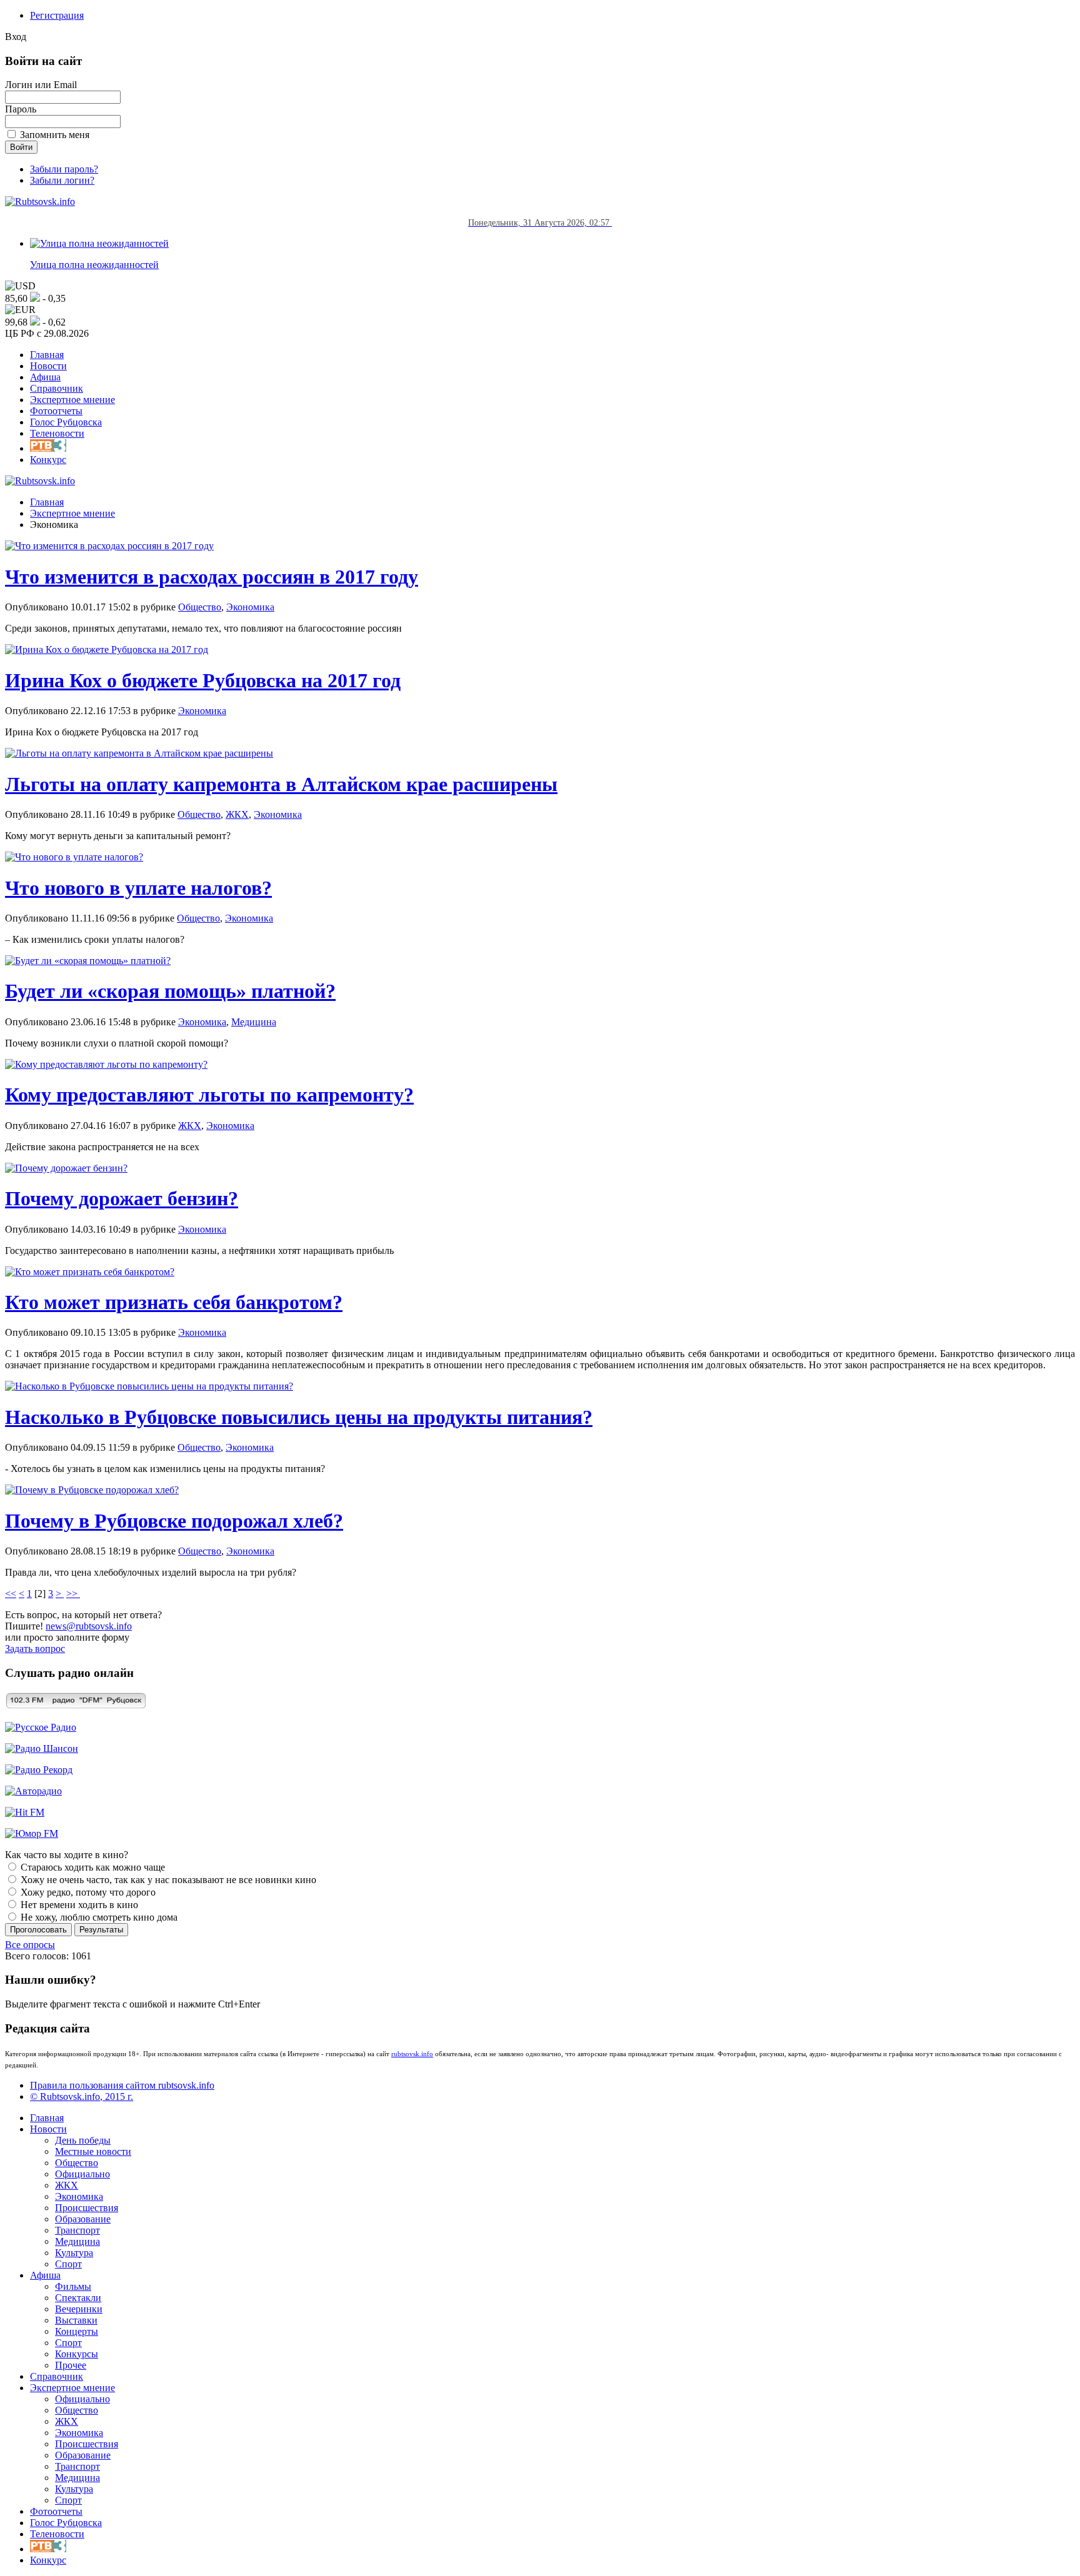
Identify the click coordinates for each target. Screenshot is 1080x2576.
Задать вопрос (35, 1649)
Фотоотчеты (56, 411)
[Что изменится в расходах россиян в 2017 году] (109, 546)
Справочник (57, 388)
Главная (47, 355)
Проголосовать (38, 1930)
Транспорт (77, 2230)
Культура (74, 2253)
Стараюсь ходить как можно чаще (92, 1867)
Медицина (254, 1022)
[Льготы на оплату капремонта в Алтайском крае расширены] (139, 753)
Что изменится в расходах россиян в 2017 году (212, 577)
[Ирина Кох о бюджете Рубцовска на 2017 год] (107, 649)
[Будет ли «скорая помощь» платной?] (88, 961)
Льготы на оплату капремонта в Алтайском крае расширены (281, 784)
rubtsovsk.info (412, 2054)
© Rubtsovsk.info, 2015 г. (82, 2096)
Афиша (45, 377)
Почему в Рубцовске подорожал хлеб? (174, 1521)
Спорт (68, 2264)
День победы (83, 2140)
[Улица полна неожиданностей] (99, 243)
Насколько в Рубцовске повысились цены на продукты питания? (299, 1417)
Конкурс (48, 460)
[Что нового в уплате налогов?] (74, 857)
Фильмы (73, 2286)
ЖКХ (237, 814)
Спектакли (78, 2298)
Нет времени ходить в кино (78, 1905)
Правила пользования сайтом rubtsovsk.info (122, 2085)
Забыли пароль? (64, 169)
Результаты (101, 1930)
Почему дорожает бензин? (122, 1198)
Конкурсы (77, 2354)
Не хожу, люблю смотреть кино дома (98, 1917)
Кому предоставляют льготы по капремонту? (209, 1095)
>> (73, 1594)
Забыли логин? (62, 180)
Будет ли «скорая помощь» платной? (170, 991)
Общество (200, 607)
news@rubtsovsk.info (89, 1626)
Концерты (77, 2331)
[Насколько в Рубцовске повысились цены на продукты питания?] (149, 1386)
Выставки (76, 2320)
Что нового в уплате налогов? (138, 888)
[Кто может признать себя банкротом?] (90, 1272)
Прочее (71, 2365)
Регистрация (57, 15)
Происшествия (87, 2208)
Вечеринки (79, 2309)
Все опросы (30, 1945)
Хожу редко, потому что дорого (87, 1892)
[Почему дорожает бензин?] (66, 1168)
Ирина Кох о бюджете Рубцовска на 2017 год (203, 680)
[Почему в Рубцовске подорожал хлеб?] (92, 1490)
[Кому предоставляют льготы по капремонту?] (106, 1064)
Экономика (250, 607)
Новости (48, 366)
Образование (83, 2219)
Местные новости (93, 2151)
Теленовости (57, 433)
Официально (82, 2174)
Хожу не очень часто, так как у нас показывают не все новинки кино (167, 1880)
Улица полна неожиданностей (94, 265)
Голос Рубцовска (66, 422)
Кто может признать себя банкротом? (174, 1302)
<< (11, 1594)
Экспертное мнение (72, 400)
